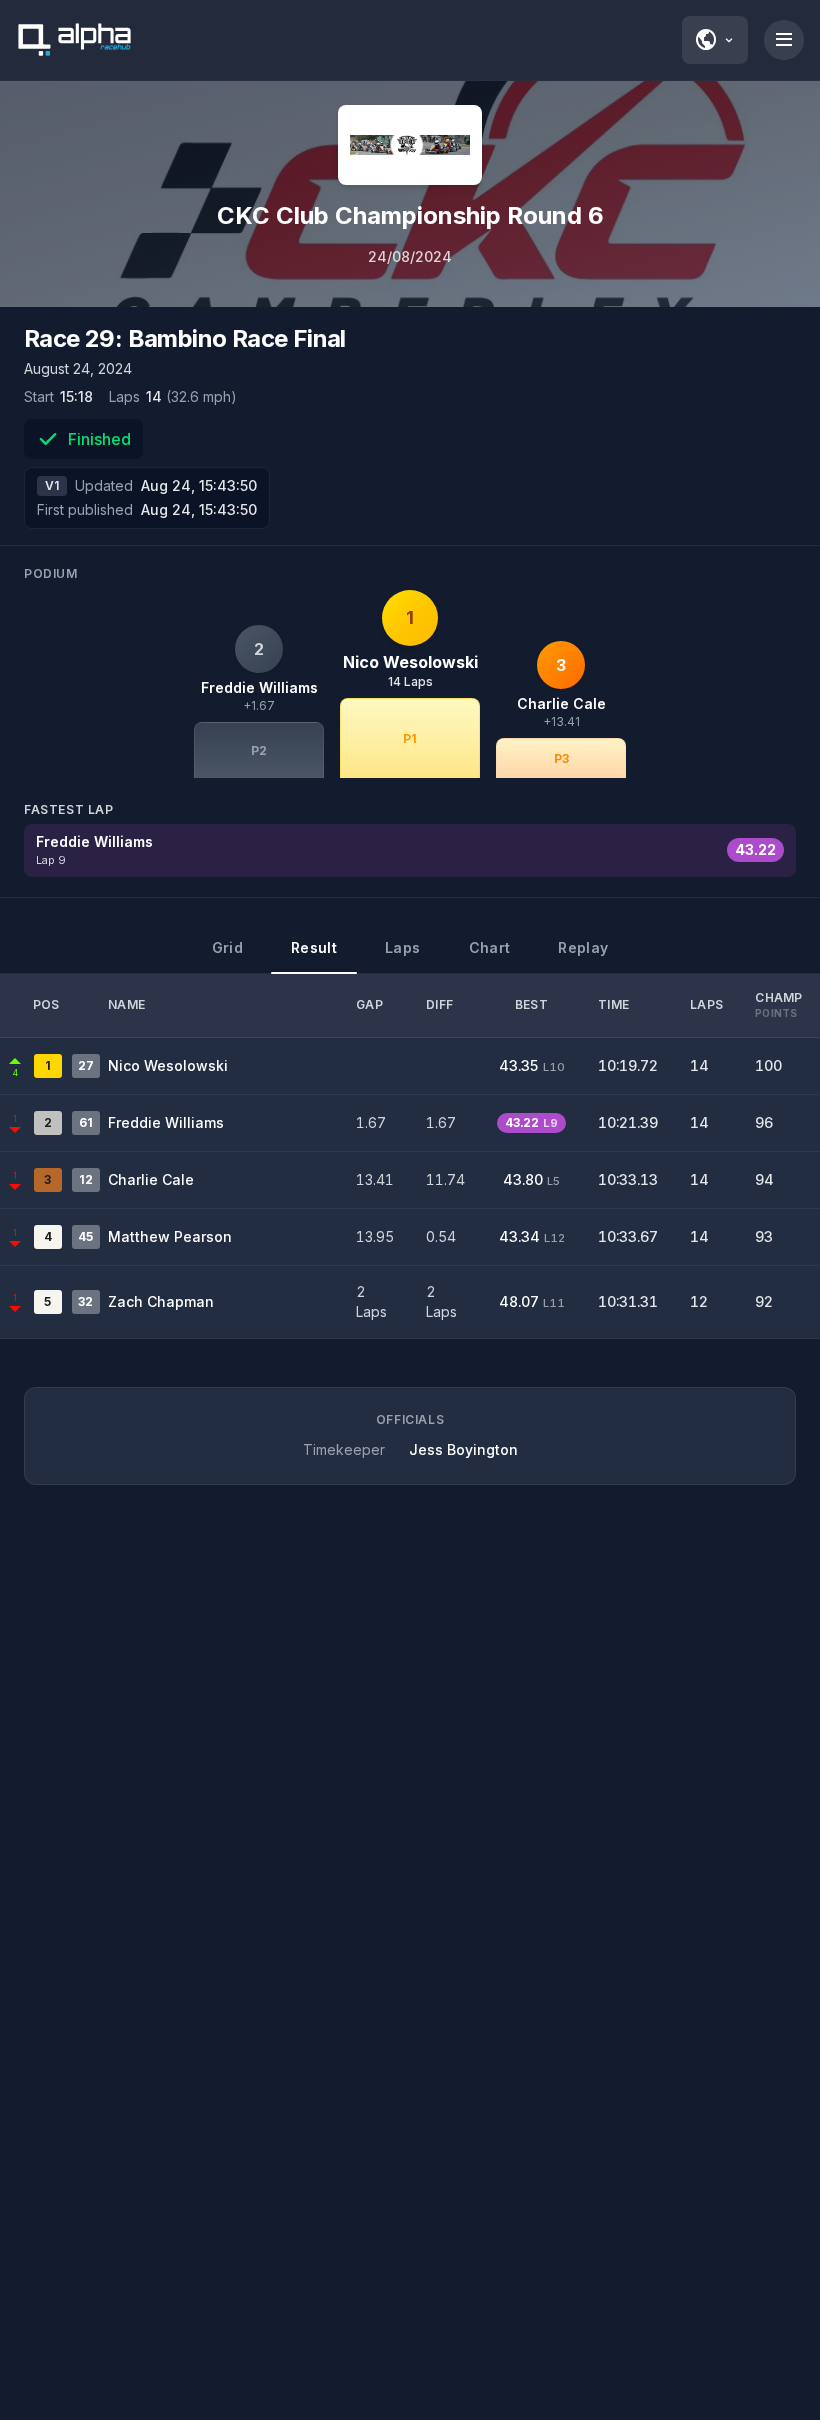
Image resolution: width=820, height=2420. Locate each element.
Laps (402, 947)
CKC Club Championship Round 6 (410, 215)
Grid (227, 947)
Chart (490, 947)
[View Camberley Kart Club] (410, 145)
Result (314, 947)
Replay (583, 947)
